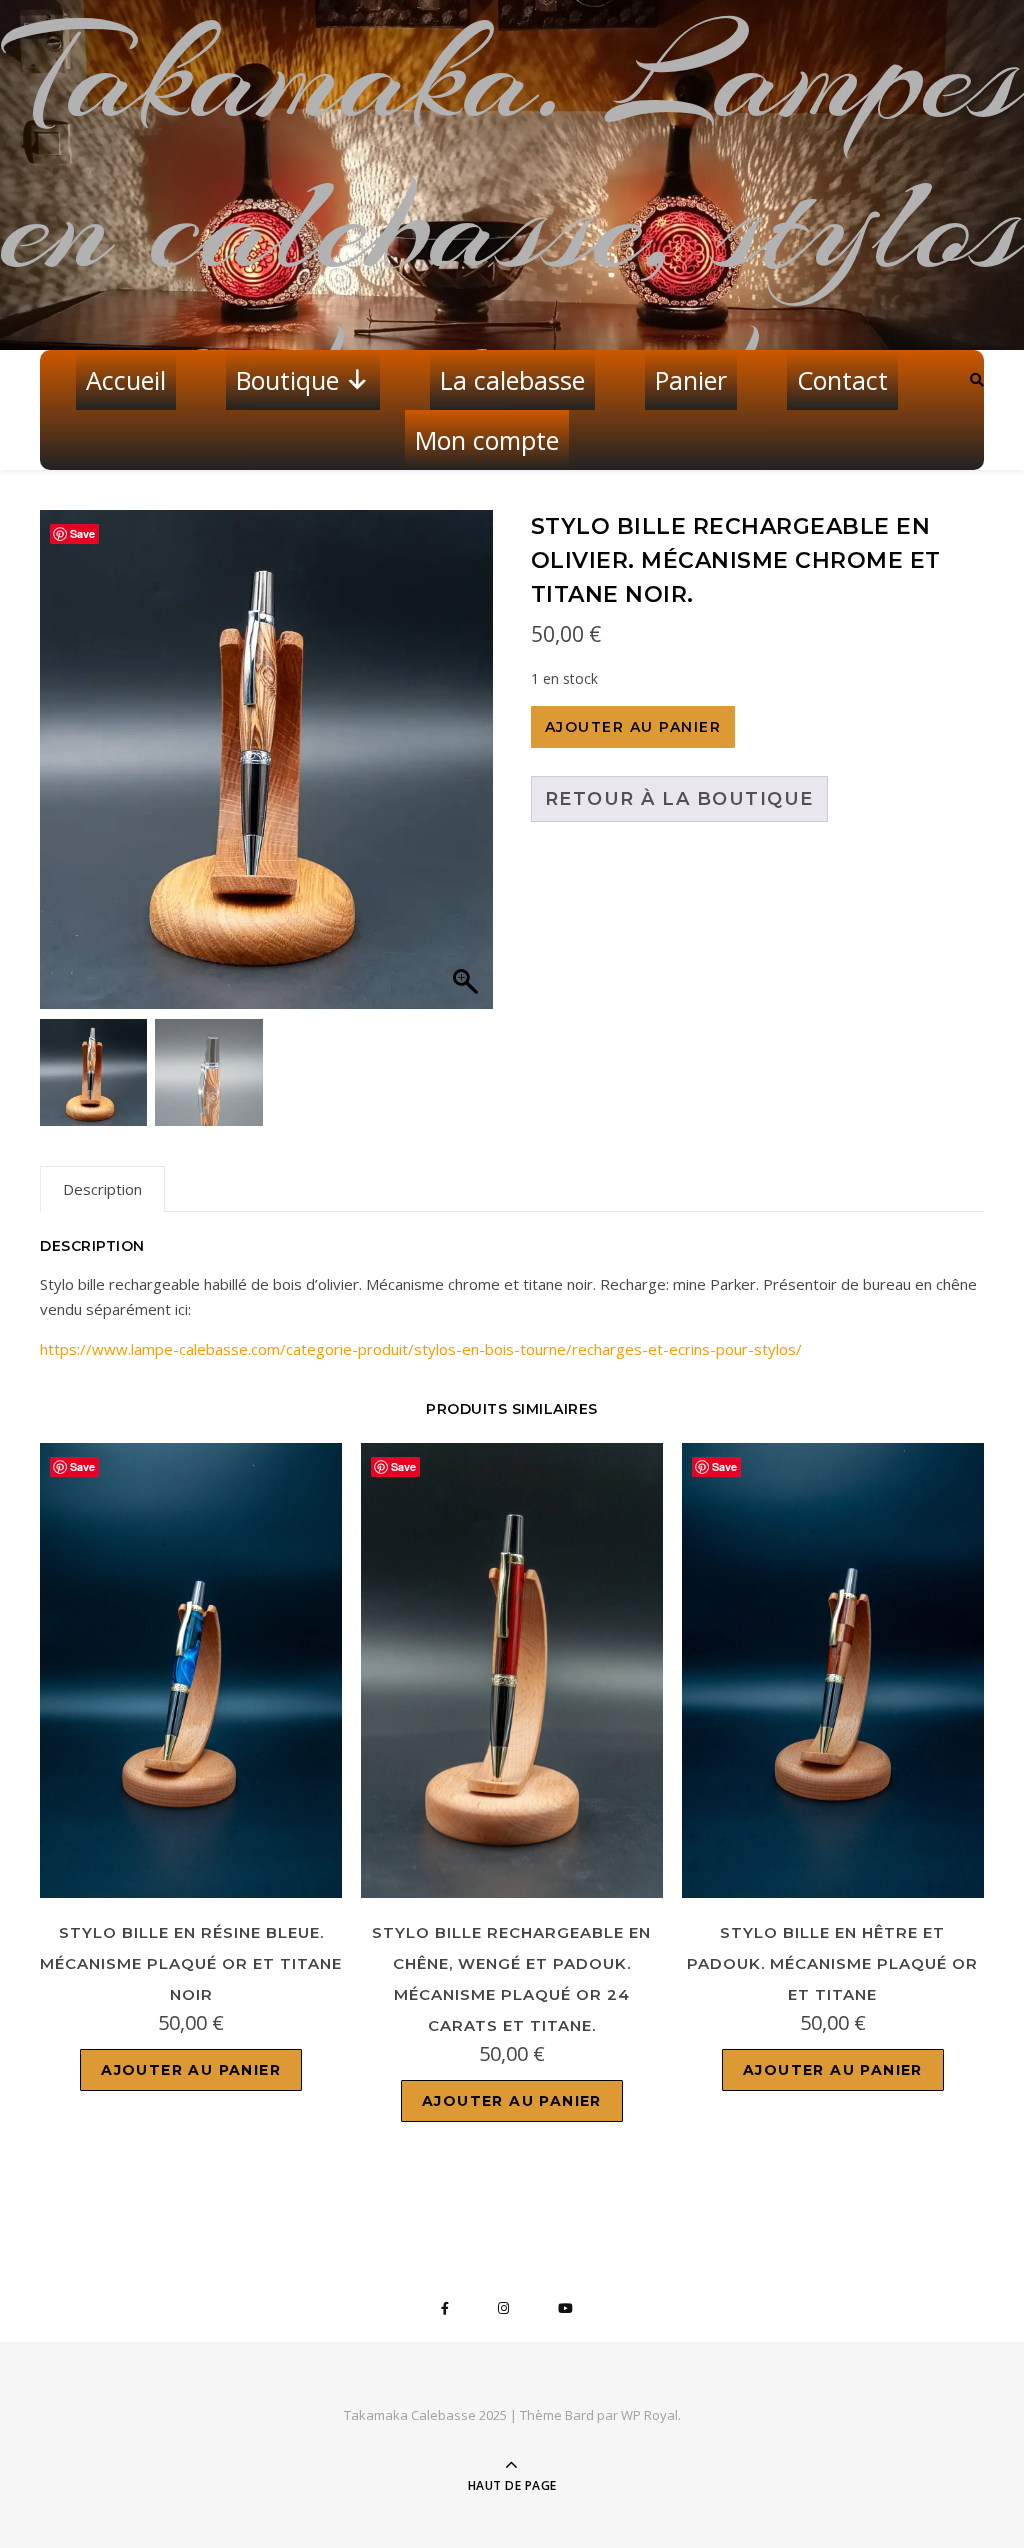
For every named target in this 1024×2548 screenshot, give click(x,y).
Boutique (287, 380)
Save (82, 533)
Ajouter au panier (633, 727)
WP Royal (649, 2415)
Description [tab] (102, 1189)
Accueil (126, 380)
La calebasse (512, 380)
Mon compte (487, 440)
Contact (842, 380)
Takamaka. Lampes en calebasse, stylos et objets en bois (512, 225)
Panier (691, 380)
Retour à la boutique (679, 799)
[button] (468, 770)
